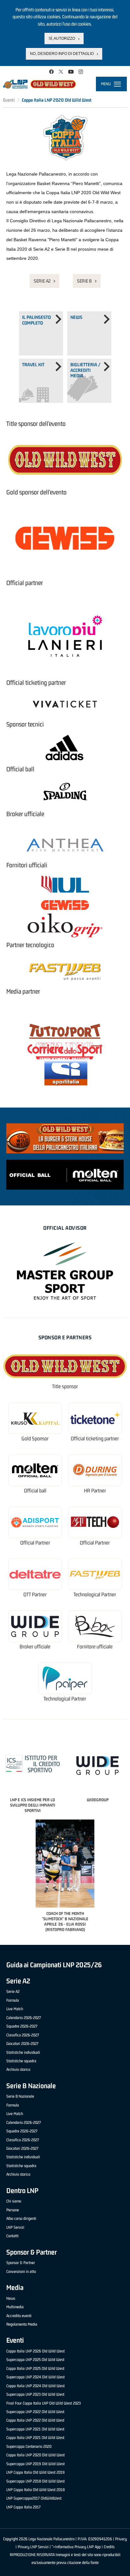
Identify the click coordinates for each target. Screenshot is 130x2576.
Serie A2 (42, 281)
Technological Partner (95, 1595)
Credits (109, 2547)
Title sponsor (65, 1387)
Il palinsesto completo (36, 320)
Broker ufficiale (35, 1647)
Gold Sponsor (35, 1439)
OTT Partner (35, 1595)
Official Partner (35, 1543)
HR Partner (95, 1491)
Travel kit (33, 365)
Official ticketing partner (95, 1439)
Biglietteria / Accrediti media (85, 370)
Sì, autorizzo (62, 39)
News (76, 317)
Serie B (84, 281)
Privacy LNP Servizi (33, 2547)
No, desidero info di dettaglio (62, 54)
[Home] (40, 84)
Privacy (121, 2539)
